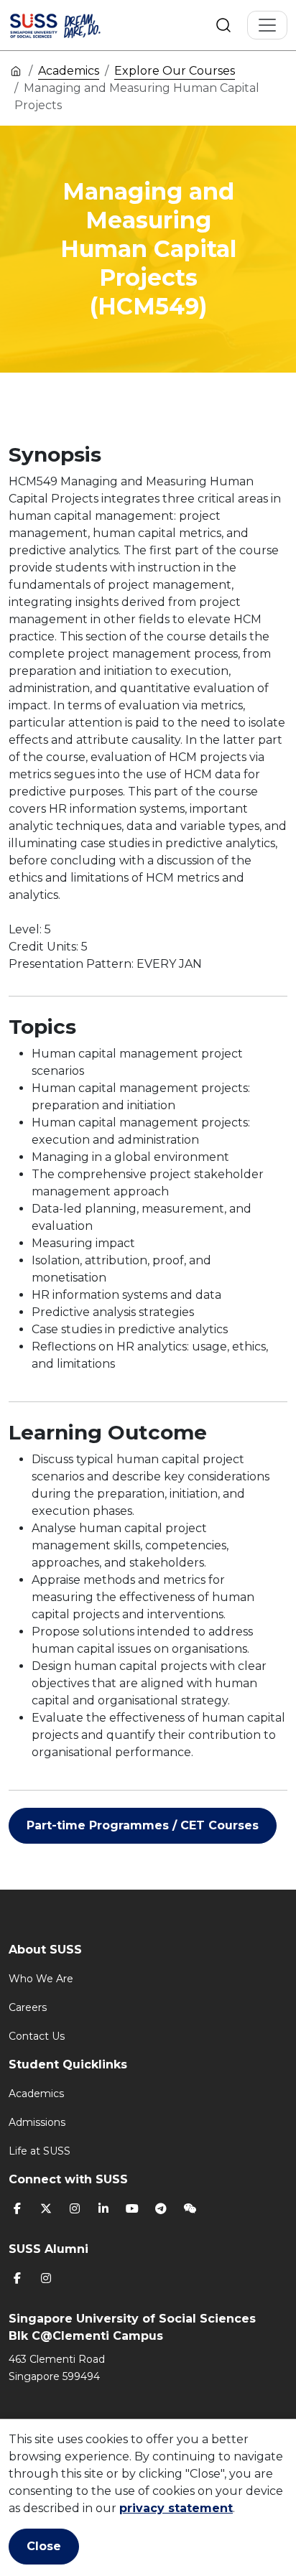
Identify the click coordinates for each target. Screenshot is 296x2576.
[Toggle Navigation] (267, 25)
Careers (28, 2007)
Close (44, 2546)
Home (16, 70)
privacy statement (176, 2508)
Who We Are (41, 1979)
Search (223, 25)
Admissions (37, 2122)
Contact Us (37, 2036)
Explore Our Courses (175, 71)
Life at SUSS (40, 2151)
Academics (69, 71)
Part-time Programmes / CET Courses (143, 1825)
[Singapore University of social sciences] (73, 25)
